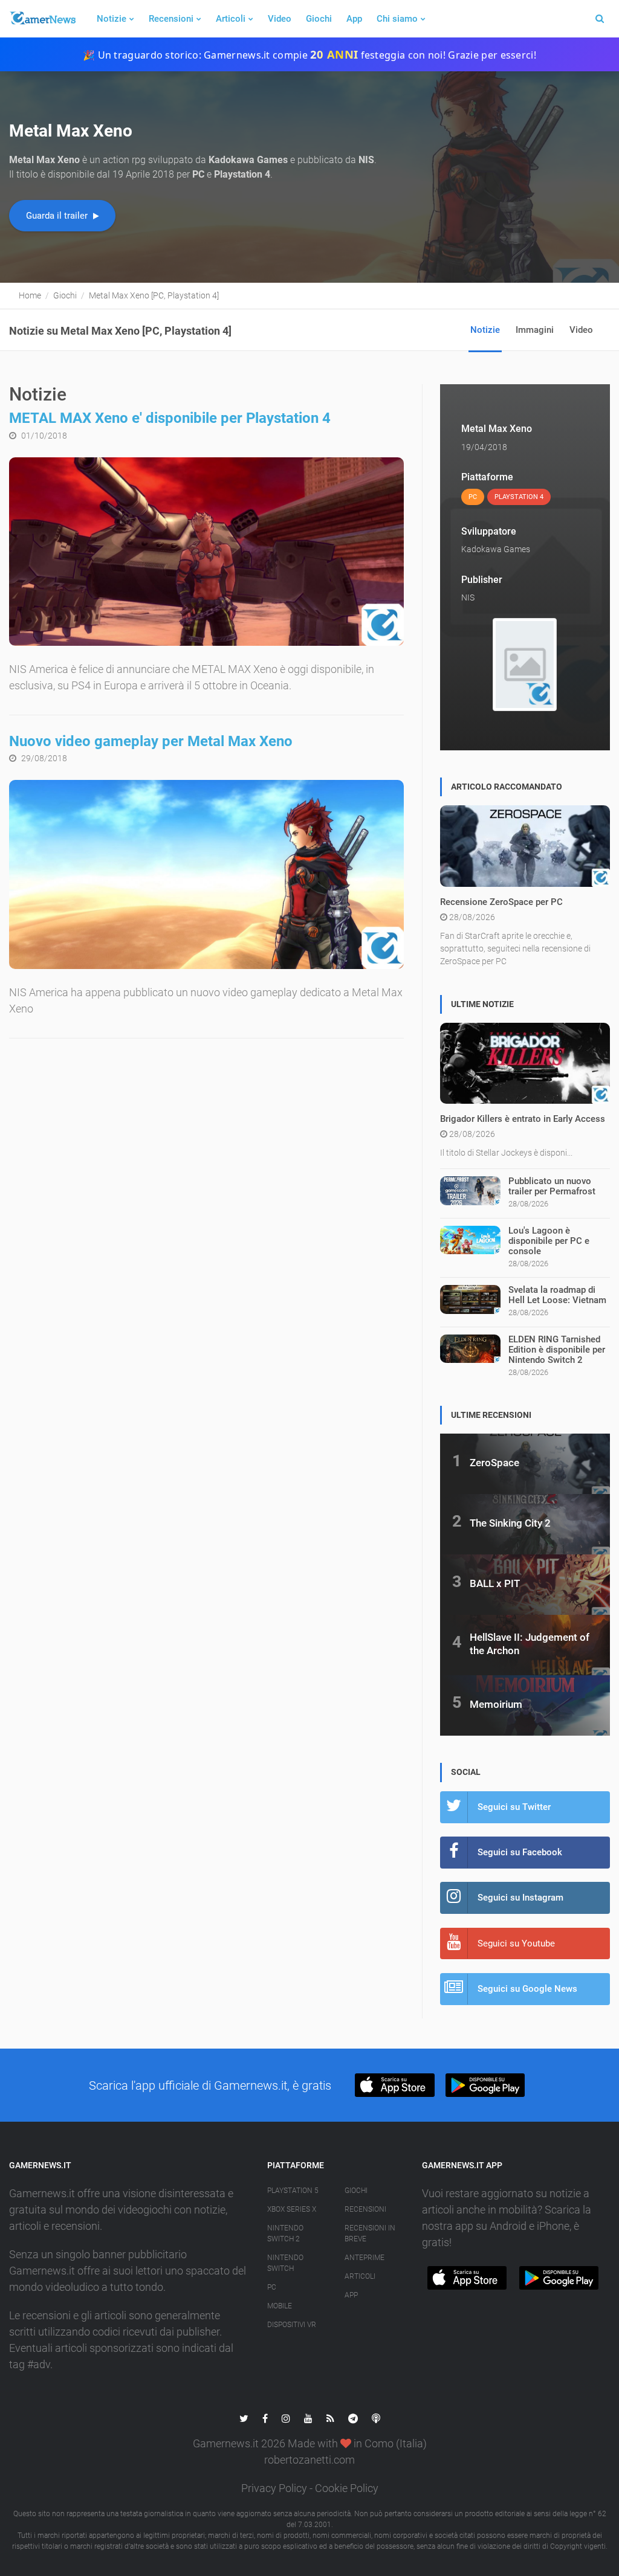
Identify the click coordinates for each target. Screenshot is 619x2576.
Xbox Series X (292, 2209)
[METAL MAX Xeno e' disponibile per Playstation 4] (206, 552)
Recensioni (171, 19)
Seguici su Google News (527, 1989)
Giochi (319, 19)
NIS (468, 597)
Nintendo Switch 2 (285, 2233)
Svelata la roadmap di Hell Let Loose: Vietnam (557, 1295)
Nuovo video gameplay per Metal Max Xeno (151, 741)
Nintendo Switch (285, 2263)
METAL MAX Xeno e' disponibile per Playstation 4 (170, 418)
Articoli (231, 19)
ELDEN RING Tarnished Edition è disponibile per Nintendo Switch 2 (557, 1350)
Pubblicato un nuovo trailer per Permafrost (552, 1186)
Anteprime (365, 2258)
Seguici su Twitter (514, 1807)
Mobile (280, 2306)
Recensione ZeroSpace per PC (501, 902)
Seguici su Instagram (520, 1898)
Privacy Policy (274, 2488)
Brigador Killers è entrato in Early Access (523, 1119)
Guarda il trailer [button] (58, 216)
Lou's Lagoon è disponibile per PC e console (549, 1241)
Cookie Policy (347, 2488)
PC (272, 2287)
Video (280, 19)
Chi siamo (397, 19)
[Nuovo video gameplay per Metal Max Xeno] (206, 874)
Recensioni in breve (370, 2233)
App (354, 19)
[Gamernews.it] (42, 19)
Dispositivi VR (292, 2325)
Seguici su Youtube (516, 1943)
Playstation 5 (293, 2191)
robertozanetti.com (309, 2460)
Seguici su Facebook (520, 1852)
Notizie (112, 19)
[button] (394, 2085)
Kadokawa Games (496, 549)
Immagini (535, 330)
